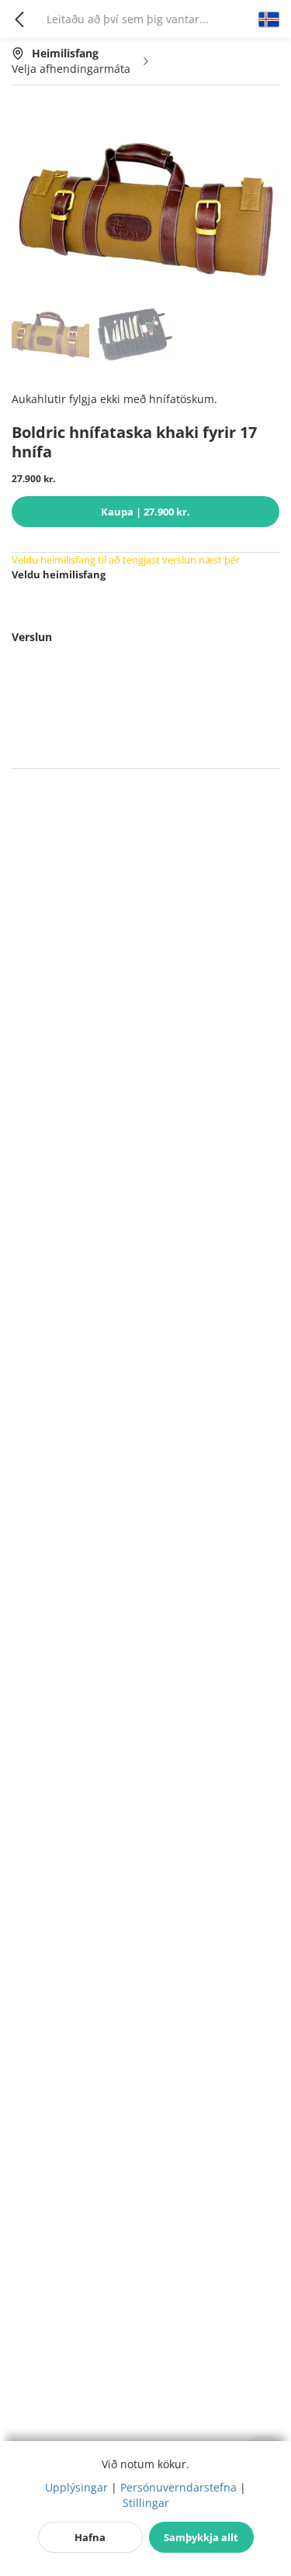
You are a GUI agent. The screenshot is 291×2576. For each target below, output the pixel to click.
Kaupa (145, 512)
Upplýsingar (76, 2487)
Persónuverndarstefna (178, 2487)
